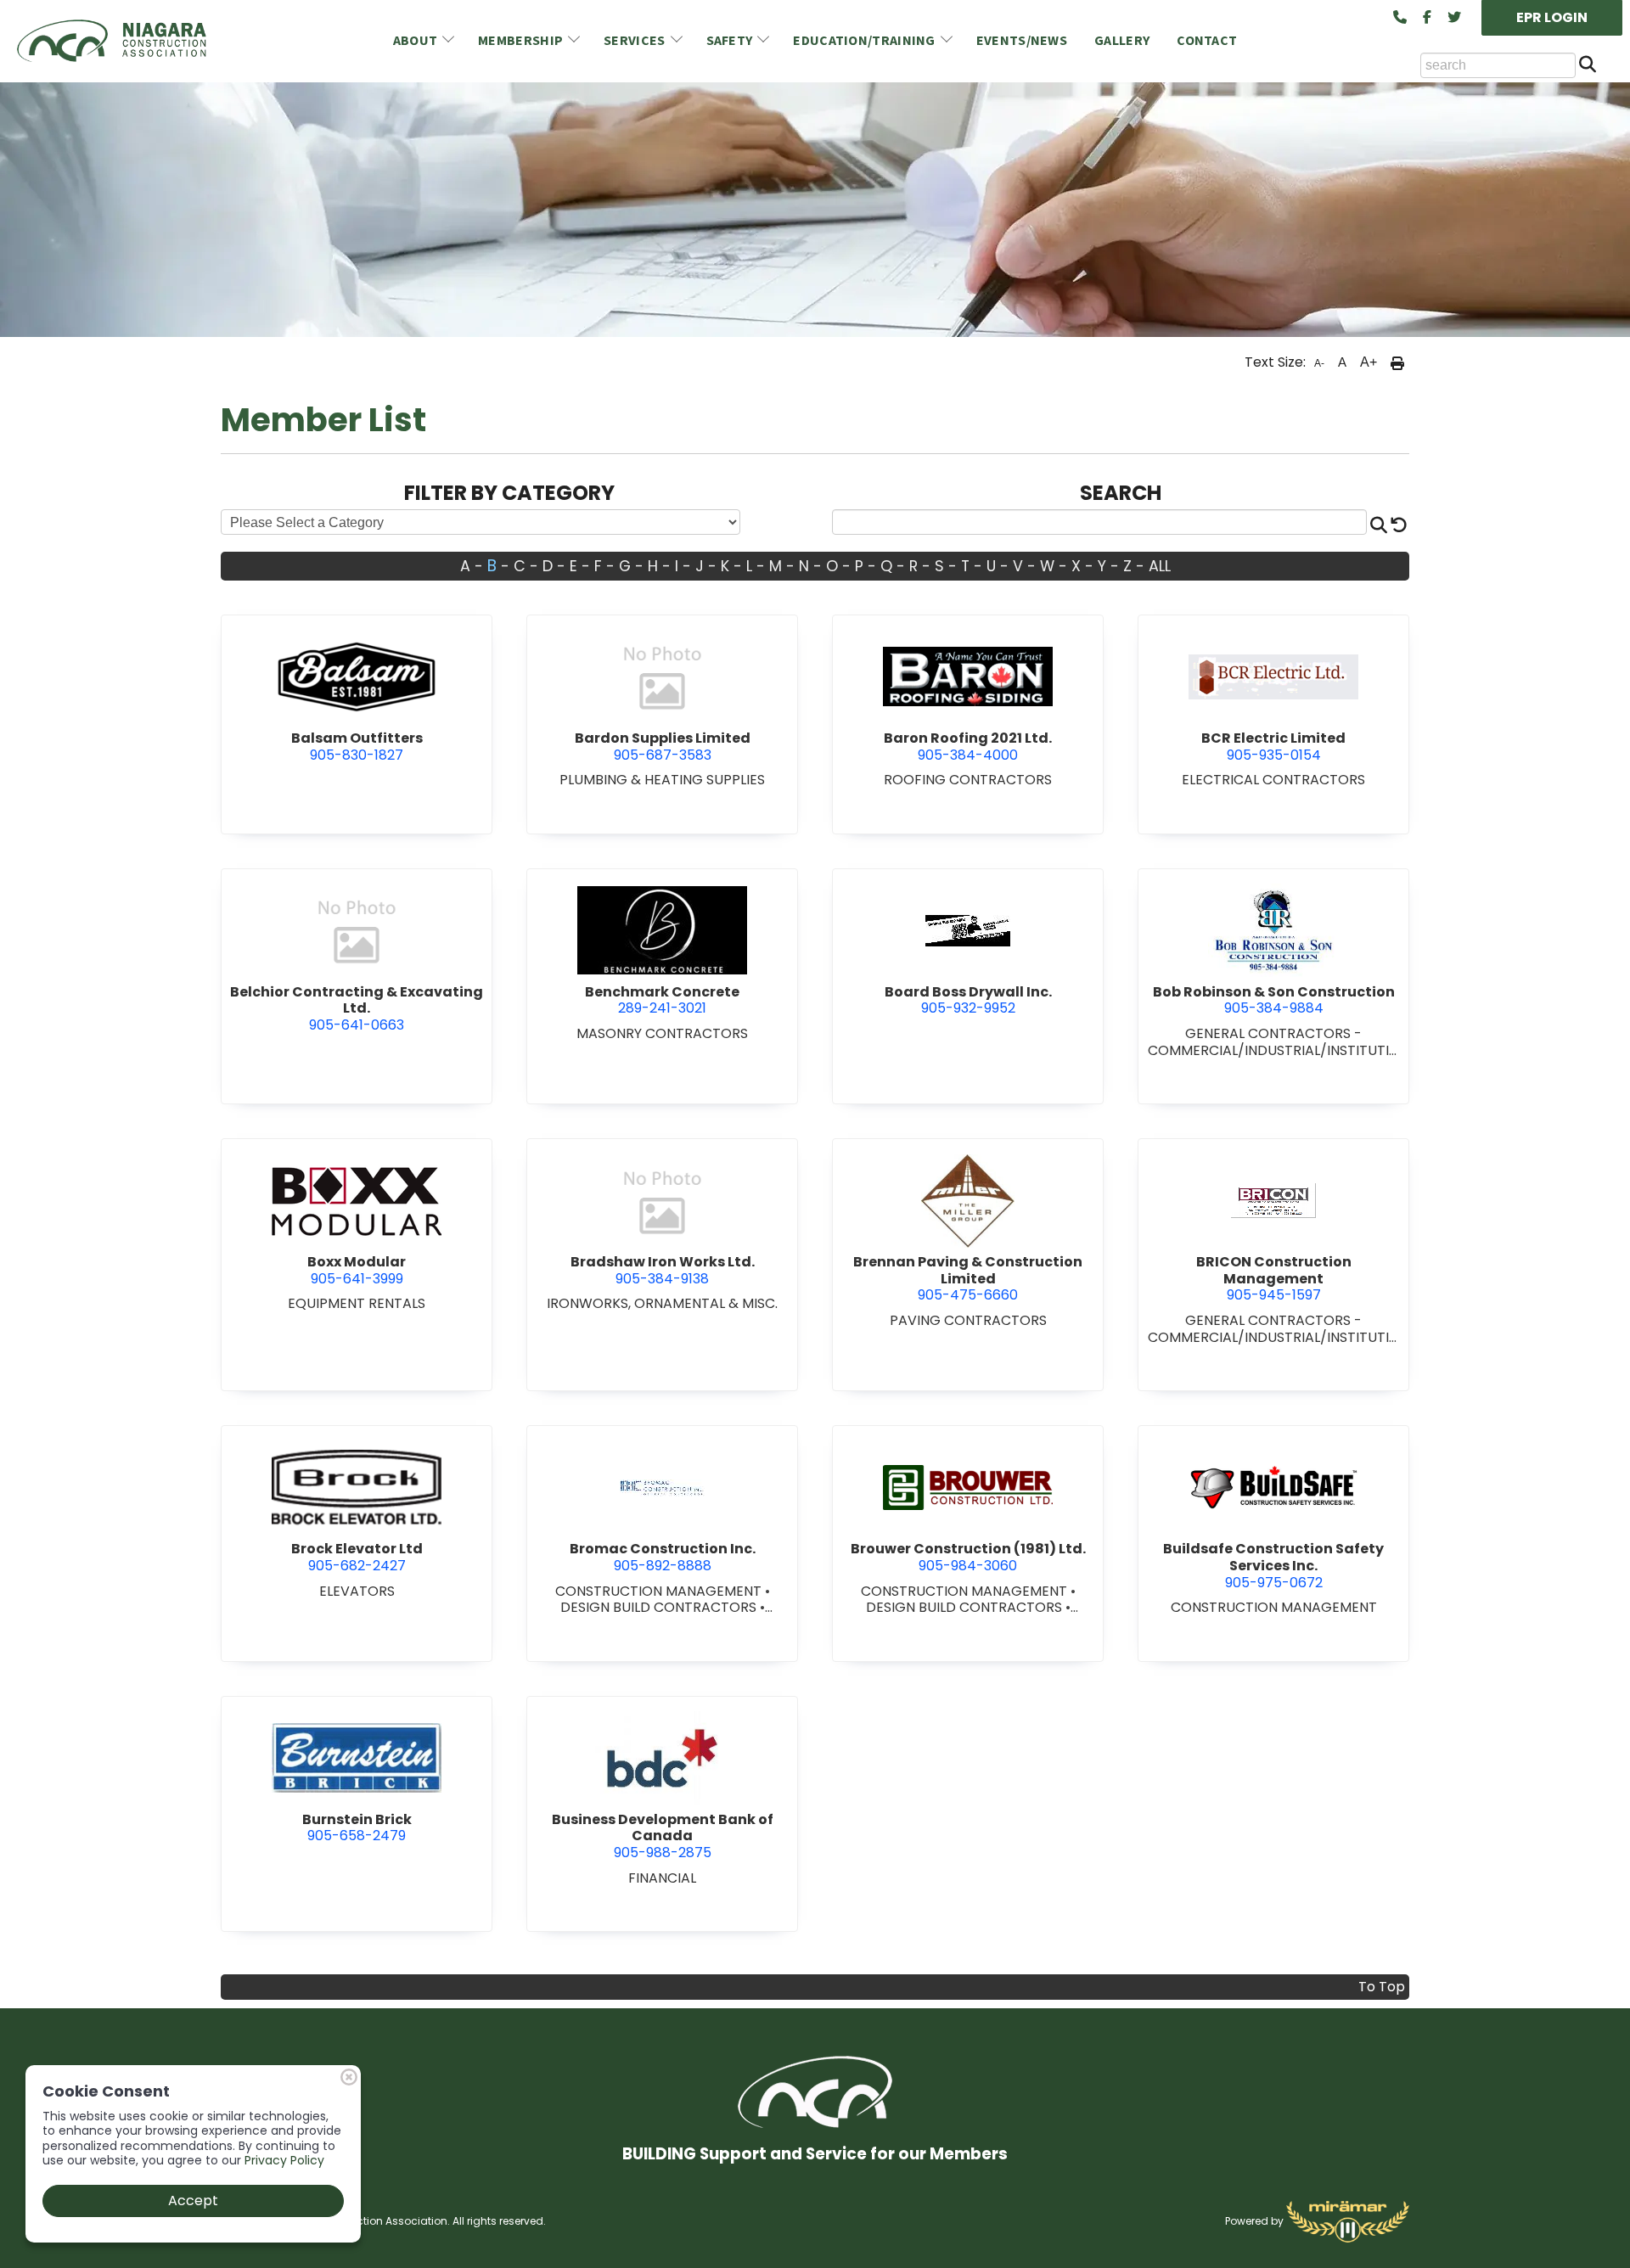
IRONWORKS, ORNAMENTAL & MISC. (662, 1303)
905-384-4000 (968, 747)
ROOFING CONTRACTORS (968, 780)
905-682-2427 (357, 1557)
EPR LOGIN (1552, 17)
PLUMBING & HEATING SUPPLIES (662, 780)
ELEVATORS (357, 1591)
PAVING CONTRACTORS (968, 1320)
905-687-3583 (663, 747)
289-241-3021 (662, 1000)
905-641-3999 (357, 1270)
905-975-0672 (1273, 1565)
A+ (1369, 362)
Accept (193, 2201)
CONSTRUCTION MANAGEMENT (660, 1591)
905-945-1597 (1274, 1278)
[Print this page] (1397, 362)
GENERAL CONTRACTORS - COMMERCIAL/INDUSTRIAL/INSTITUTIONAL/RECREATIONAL (1274, 1050)
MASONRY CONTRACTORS (662, 1033)
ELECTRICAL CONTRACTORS (1273, 780)
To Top (1382, 1987)
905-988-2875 (663, 1836)
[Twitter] (1454, 18)
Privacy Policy (284, 2160)
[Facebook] (1427, 18)
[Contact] (1400, 18)
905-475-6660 (968, 1278)
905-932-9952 (968, 1000)
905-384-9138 (663, 1270)
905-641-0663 (357, 1008)
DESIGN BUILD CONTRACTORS (660, 1607)
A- (1319, 363)
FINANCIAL (662, 1878)
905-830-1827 (357, 747)
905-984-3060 (968, 1557)
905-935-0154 (1273, 747)
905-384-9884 (1274, 1000)
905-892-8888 (663, 1557)
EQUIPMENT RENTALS (357, 1303)
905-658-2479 (357, 1828)
